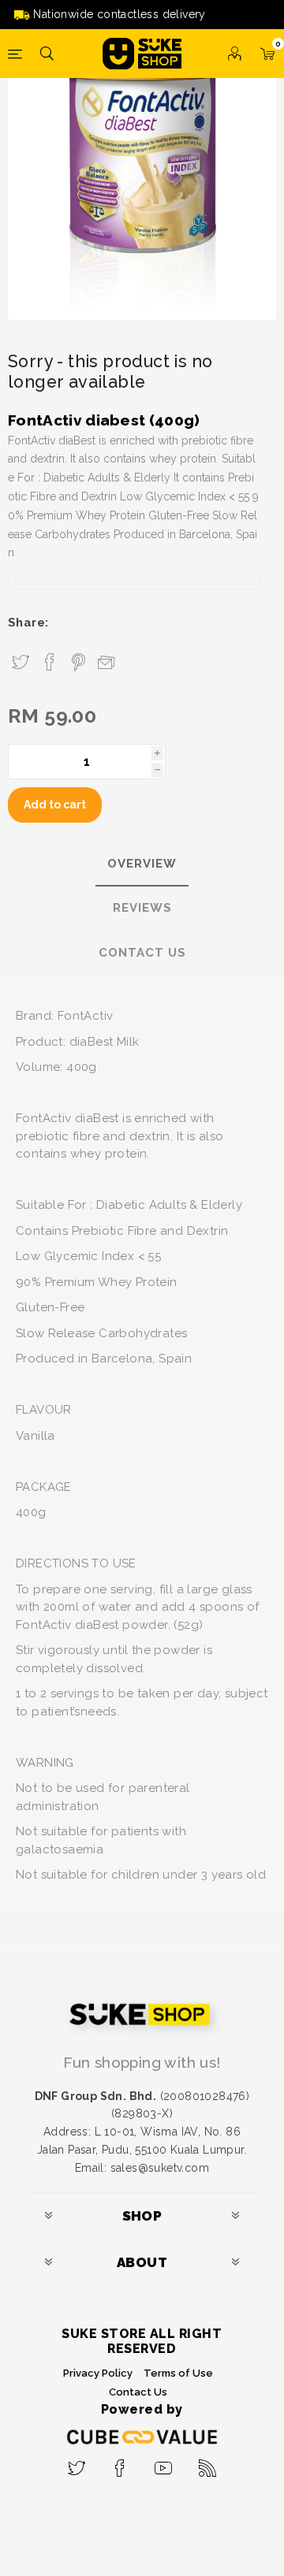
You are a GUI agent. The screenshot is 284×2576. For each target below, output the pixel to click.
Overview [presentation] (142, 864)
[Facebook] (120, 2463)
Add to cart (55, 805)
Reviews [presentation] (142, 908)
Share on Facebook (50, 663)
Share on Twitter (21, 663)
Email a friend (106, 661)
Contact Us (138, 2392)
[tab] (142, 864)
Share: (28, 623)
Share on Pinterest (78, 663)
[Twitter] (76, 2463)
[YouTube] (164, 2463)
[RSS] (208, 2463)
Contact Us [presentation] (142, 953)
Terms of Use (178, 2373)
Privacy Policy (98, 2373)
